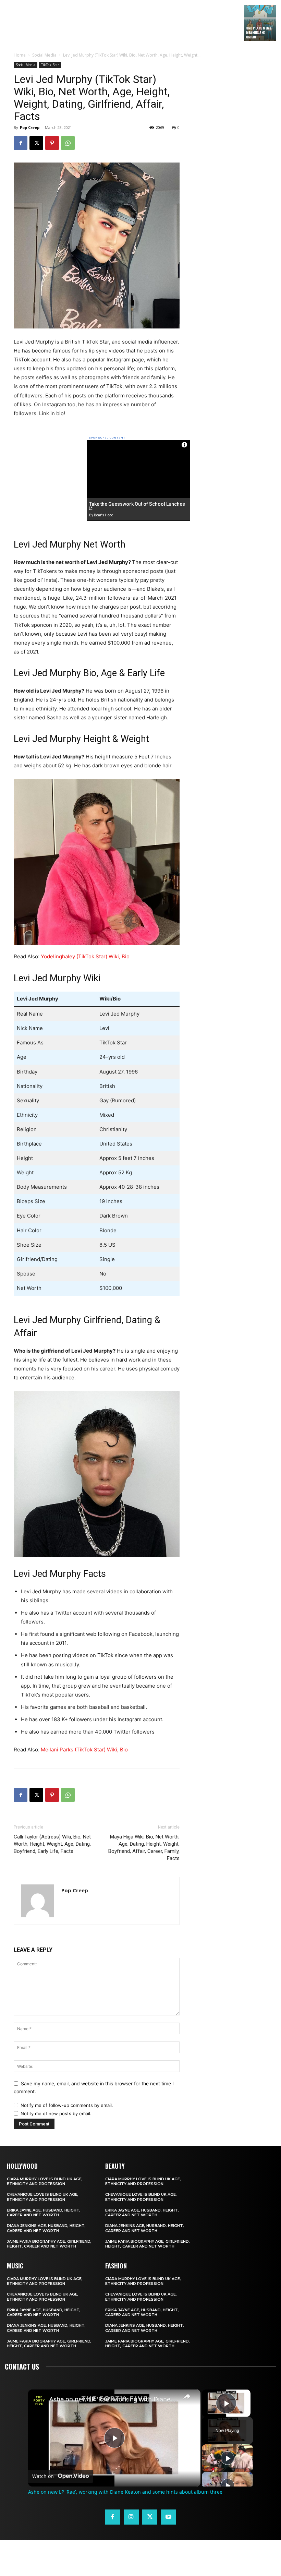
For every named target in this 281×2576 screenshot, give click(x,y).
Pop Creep (30, 127)
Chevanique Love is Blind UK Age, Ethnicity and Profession (43, 2197)
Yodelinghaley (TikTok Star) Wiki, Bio (84, 956)
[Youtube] (168, 2517)
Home (20, 55)
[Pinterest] (52, 143)
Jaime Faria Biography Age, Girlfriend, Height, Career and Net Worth (49, 2244)
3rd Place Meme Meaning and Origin (259, 32)
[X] (36, 143)
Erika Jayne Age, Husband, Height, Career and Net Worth (44, 2213)
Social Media (44, 55)
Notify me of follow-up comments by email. (67, 2105)
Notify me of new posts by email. (56, 2113)
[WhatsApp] (68, 143)
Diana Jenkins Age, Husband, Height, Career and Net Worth (46, 2228)
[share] (187, 2396)
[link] (39, 2400)
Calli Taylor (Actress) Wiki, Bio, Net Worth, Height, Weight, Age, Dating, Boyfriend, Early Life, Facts (52, 1844)
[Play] (228, 2458)
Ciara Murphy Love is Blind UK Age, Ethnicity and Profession (45, 2181)
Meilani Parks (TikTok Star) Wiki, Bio (84, 1750)
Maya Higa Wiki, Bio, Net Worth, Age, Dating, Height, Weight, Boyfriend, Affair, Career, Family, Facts (144, 1848)
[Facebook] (21, 143)
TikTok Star (50, 65)
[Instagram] (131, 2517)
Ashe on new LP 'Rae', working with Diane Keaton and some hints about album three (113, 2399)
